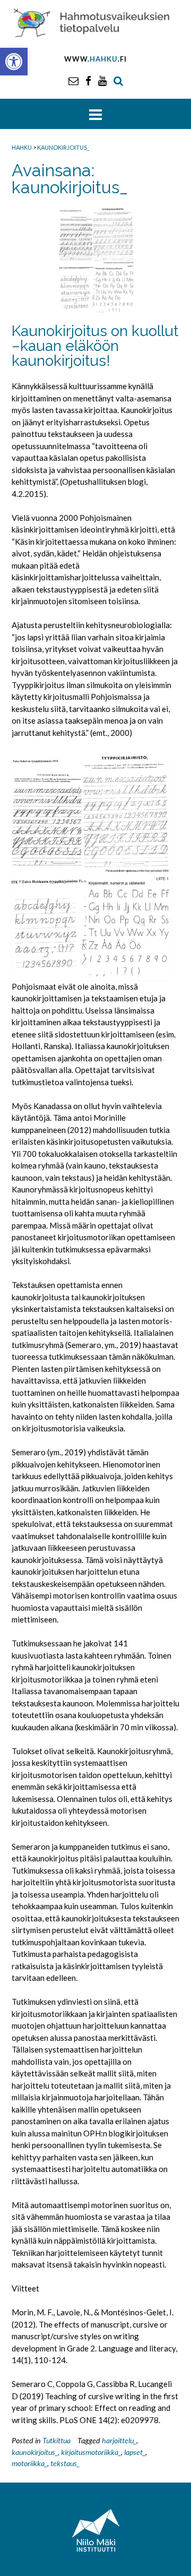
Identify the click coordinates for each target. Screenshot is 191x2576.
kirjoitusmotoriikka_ (91, 2452)
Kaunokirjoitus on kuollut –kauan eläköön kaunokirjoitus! (95, 346)
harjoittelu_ (119, 2440)
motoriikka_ (29, 2463)
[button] (14, 62)
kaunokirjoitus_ (35, 2452)
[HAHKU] (95, 22)
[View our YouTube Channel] (102, 80)
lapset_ (135, 2452)
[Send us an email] (73, 80)
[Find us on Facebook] (88, 80)
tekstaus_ (65, 2463)
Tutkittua (57, 2440)
